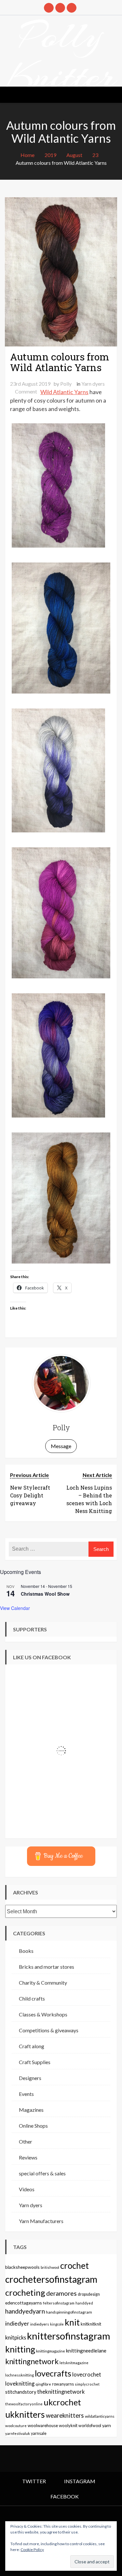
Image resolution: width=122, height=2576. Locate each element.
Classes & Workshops (43, 2014)
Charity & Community (43, 1983)
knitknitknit (91, 2324)
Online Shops (33, 2126)
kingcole (57, 2324)
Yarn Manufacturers (41, 2221)
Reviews (28, 2157)
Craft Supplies (35, 2062)
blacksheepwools (22, 2267)
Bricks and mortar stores (47, 1967)
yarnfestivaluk (18, 2433)
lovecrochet (87, 2375)
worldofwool (90, 2426)
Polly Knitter (61, 56)
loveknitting (20, 2384)
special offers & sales (42, 2173)
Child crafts (32, 1998)
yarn (107, 2425)
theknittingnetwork (61, 2392)
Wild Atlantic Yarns (64, 392)
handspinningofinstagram (69, 2312)
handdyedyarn (25, 2311)
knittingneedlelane (86, 2351)
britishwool (50, 2267)
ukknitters (25, 2414)
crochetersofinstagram (51, 2279)
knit (72, 2322)
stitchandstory (21, 2392)
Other (26, 2141)
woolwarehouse (43, 2425)
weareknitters (65, 2415)
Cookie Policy (32, 2550)
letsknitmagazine (74, 2363)
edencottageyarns (24, 2303)
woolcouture (16, 2426)
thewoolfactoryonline (24, 2404)
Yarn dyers (93, 384)
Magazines (31, 2110)
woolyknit (68, 2425)
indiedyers (40, 2324)
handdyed (84, 2303)
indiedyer (17, 2323)
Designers (30, 2078)
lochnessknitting (20, 2375)
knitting (20, 2349)
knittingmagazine (51, 2351)
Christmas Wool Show (45, 1594)
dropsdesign (89, 2294)
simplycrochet (87, 2384)
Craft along (32, 2046)
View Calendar (15, 1608)
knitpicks (16, 2337)
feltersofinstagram (59, 2303)
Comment (26, 391)
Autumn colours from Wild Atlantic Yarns (60, 362)
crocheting (25, 2292)
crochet (75, 2266)
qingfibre (43, 2384)
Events (26, 2094)
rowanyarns (63, 2384)
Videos (27, 2189)
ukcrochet (62, 2402)
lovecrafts (53, 2373)
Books (26, 1951)
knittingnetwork (32, 2361)
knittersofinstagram (69, 2336)
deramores (61, 2293)
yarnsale (39, 2433)
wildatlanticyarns (100, 2416)
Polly (66, 384)
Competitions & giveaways (49, 2030)
